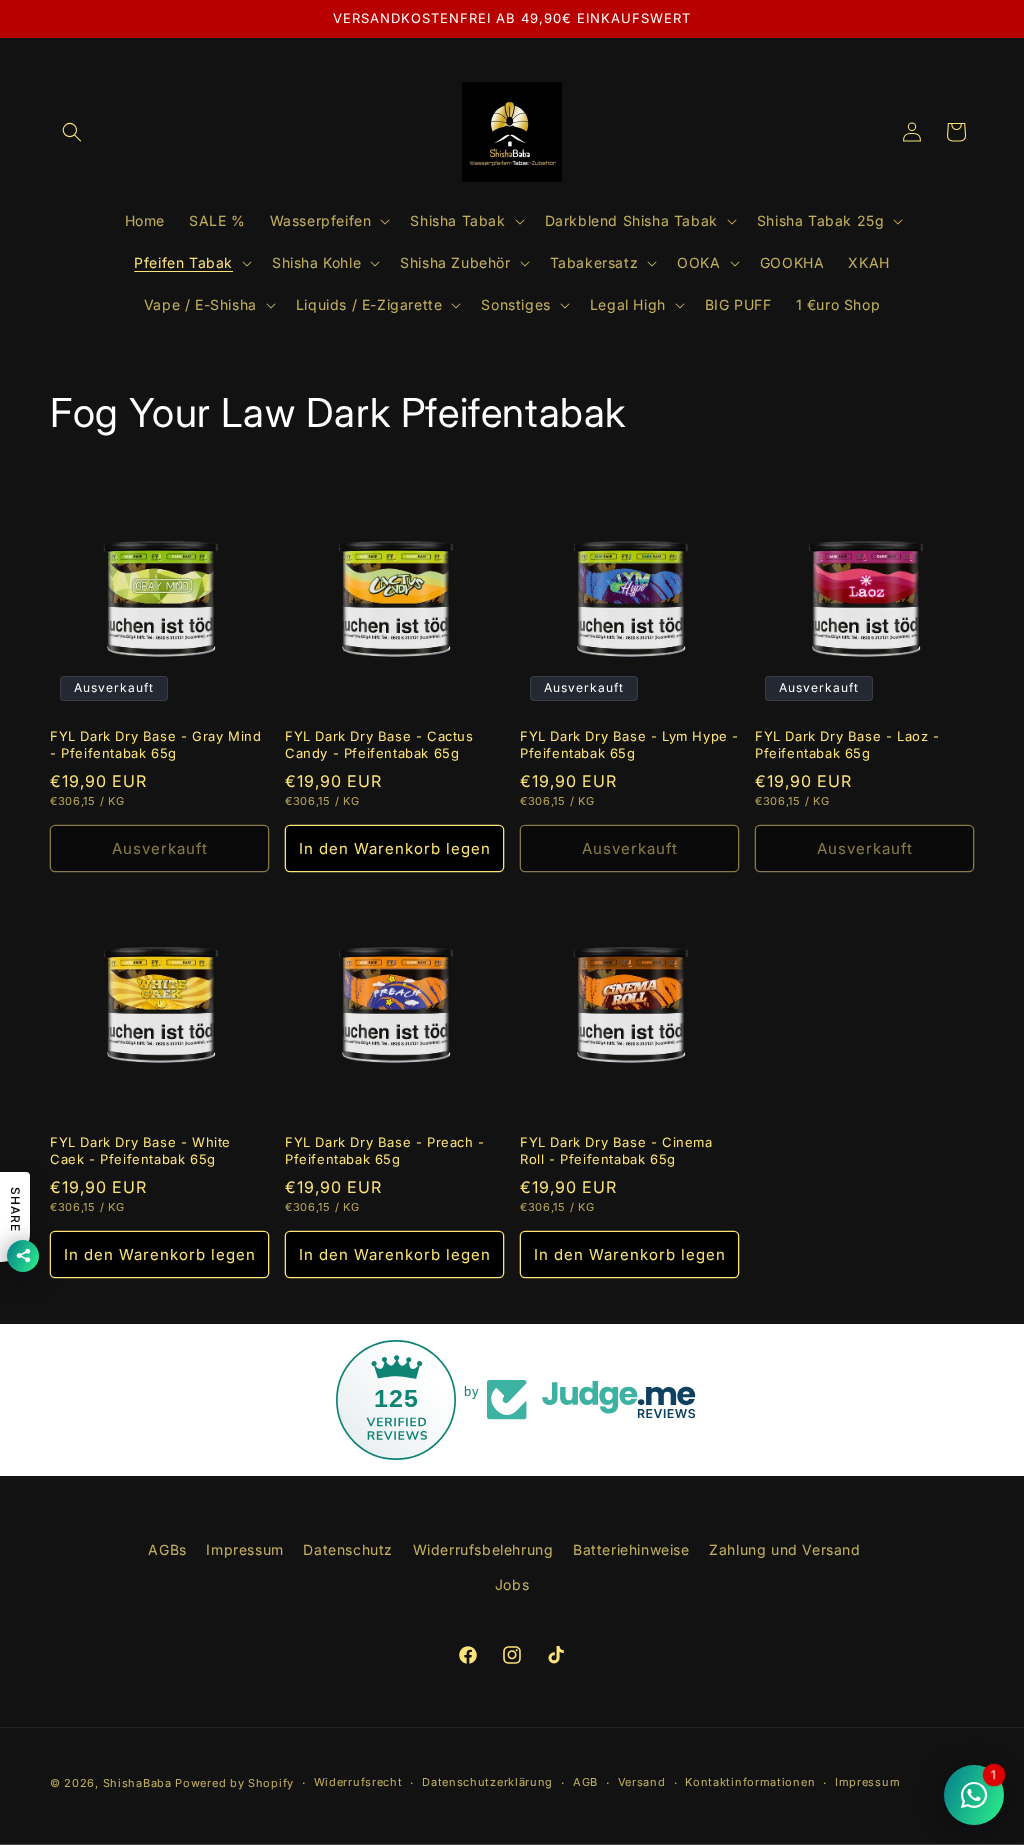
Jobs (512, 1584)
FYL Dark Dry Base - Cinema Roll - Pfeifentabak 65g (616, 1150)
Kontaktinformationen (750, 1782)
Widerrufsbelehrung (483, 1549)
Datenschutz (348, 1549)
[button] (72, 132)
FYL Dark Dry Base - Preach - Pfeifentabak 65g (385, 1150)
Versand (642, 1782)
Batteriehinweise (631, 1549)
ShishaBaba (137, 1783)
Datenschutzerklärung (487, 1782)
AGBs (167, 1549)
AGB (585, 1782)
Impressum (244, 1549)
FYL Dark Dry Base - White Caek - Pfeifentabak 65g (140, 1150)
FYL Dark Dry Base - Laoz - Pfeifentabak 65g (847, 744)
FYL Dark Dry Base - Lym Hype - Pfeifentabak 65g (629, 744)
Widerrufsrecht (358, 1782)
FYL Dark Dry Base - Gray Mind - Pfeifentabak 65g (155, 744)
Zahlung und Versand (784, 1549)
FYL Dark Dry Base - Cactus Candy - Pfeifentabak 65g (379, 744)
